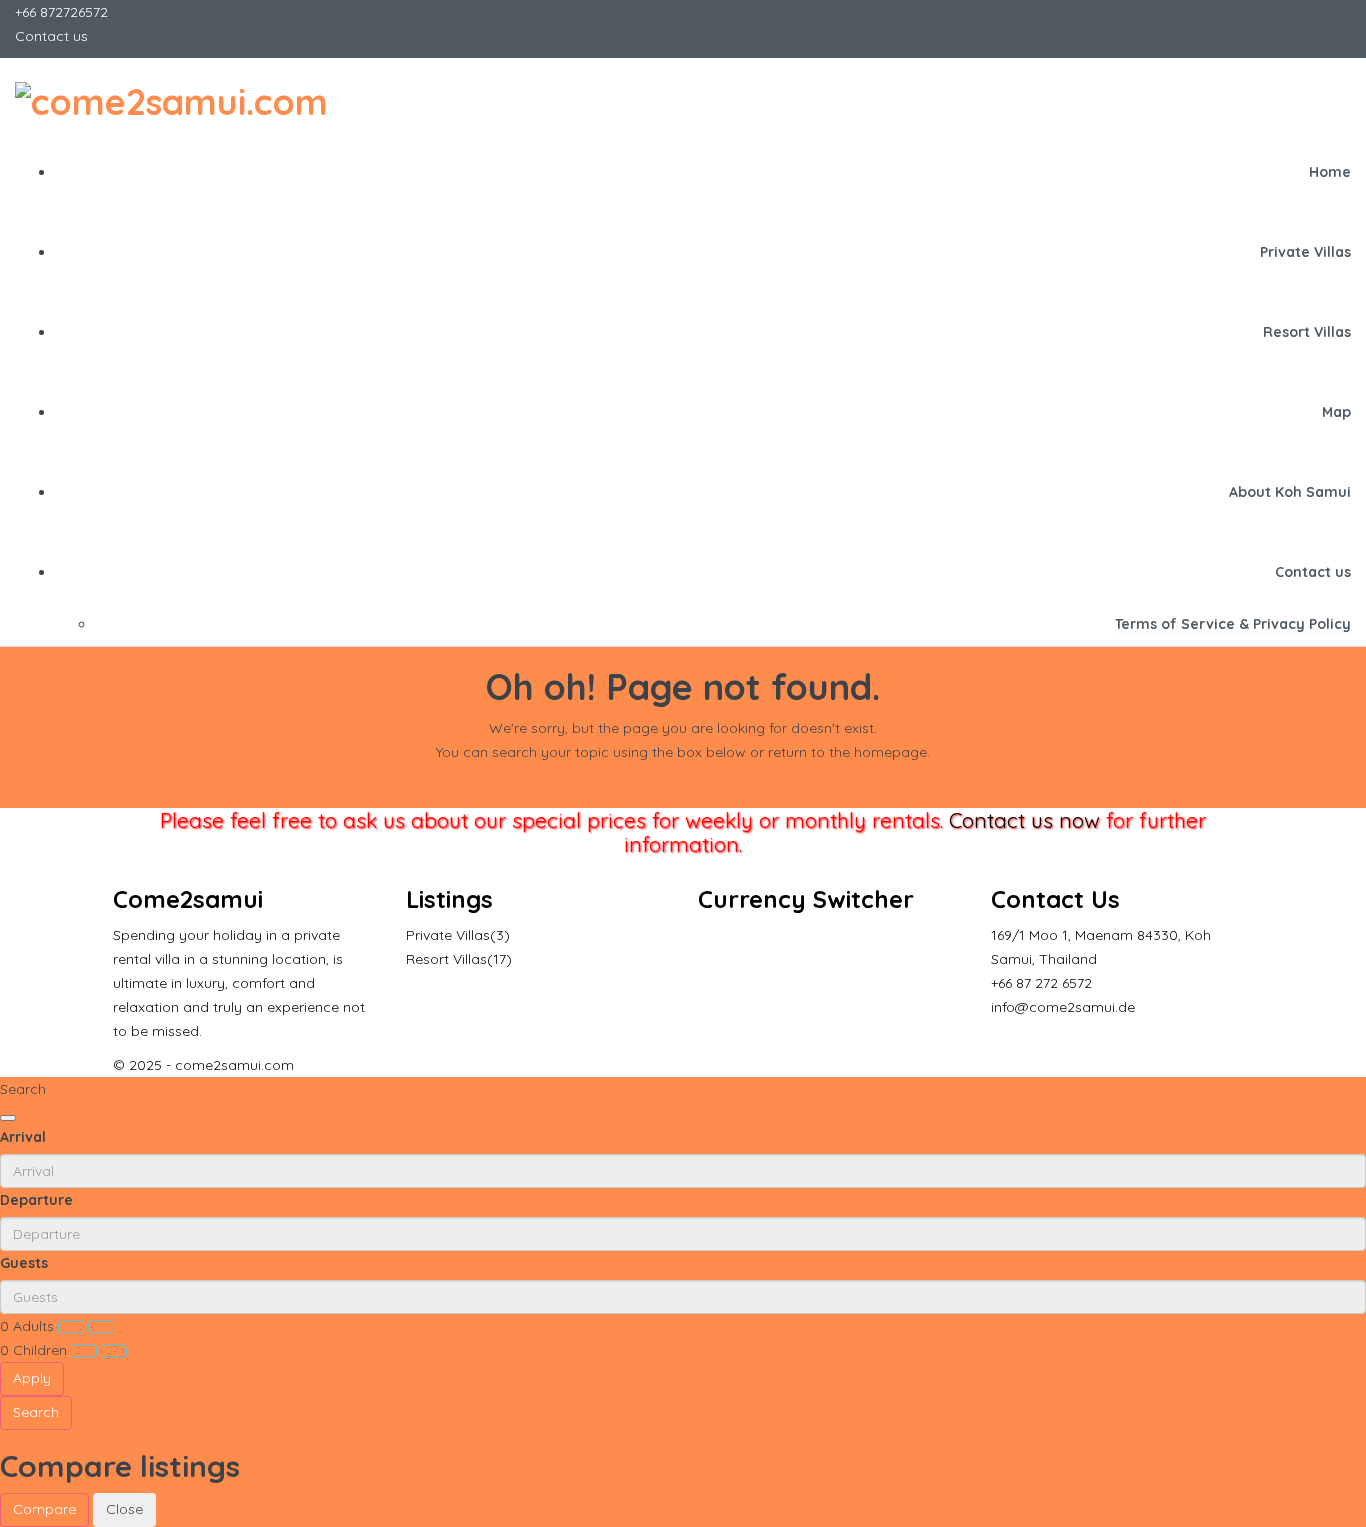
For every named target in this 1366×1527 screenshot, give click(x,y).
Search (36, 1412)
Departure (36, 1200)
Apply (32, 1378)
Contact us (51, 36)
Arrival (23, 1137)
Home (1330, 172)
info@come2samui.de (1063, 1007)
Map (1336, 412)
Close (124, 1509)
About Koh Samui (1290, 492)
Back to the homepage (683, 786)
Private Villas (1305, 252)
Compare (44, 1509)
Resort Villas (1307, 332)
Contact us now (1024, 820)
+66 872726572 (61, 12)
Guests (24, 1263)
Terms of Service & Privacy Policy (1233, 624)
